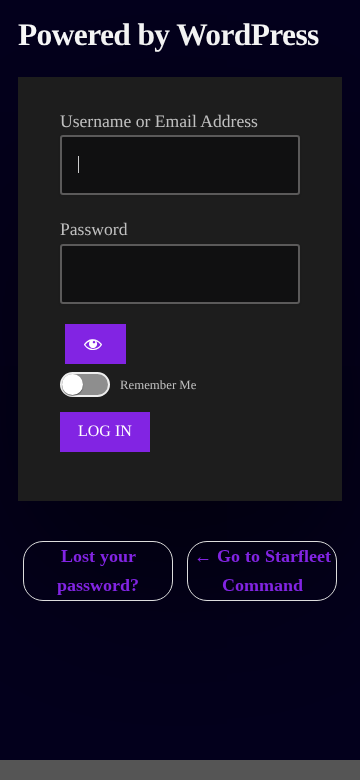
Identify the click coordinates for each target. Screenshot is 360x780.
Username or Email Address (159, 121)
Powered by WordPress (168, 34)
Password (93, 229)
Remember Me (158, 385)
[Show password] (95, 344)
